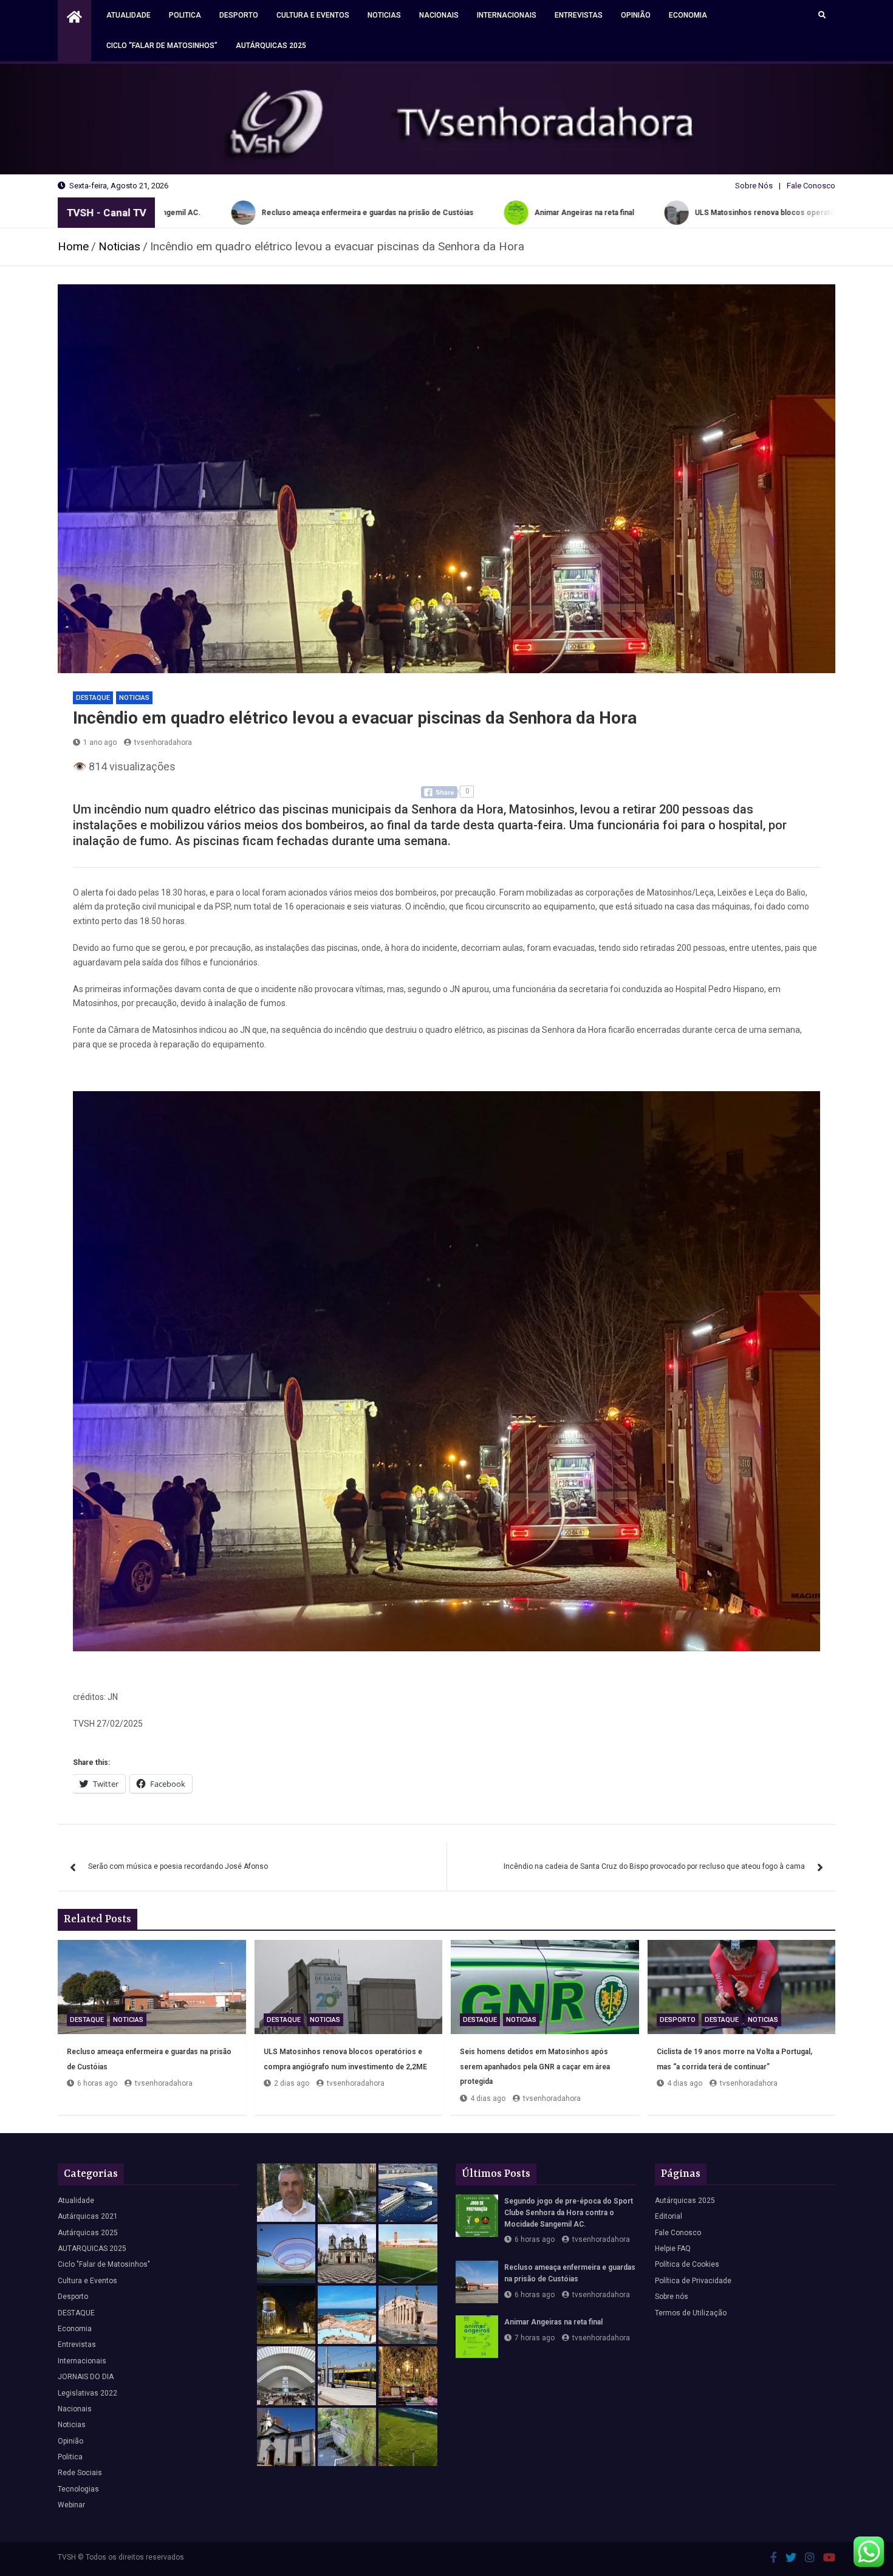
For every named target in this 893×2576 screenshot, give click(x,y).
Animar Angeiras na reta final (553, 2322)
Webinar (71, 2505)
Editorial (669, 2216)
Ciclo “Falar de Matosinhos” (162, 46)
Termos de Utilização (691, 2313)
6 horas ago (97, 2083)
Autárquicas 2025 (271, 46)
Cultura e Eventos (313, 15)
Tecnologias (78, 2489)
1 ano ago (100, 742)
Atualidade (128, 15)
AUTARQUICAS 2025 (92, 2249)
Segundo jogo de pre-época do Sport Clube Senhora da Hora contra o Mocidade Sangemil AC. (569, 2213)
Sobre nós (672, 2297)
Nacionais (439, 15)
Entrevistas (579, 15)
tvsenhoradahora (163, 742)
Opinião (636, 15)
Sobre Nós (754, 186)
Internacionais (507, 15)
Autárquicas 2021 (88, 2216)
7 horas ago (535, 2338)
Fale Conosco (811, 186)
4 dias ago (488, 2098)
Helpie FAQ (673, 2249)
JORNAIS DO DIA (86, 2377)
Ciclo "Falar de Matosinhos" (104, 2264)
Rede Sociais (80, 2473)
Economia (688, 15)
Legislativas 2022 (87, 2393)
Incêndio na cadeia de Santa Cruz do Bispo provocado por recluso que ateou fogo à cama (654, 1866)
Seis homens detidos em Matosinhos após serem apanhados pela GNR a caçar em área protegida (535, 2067)
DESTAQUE (93, 698)
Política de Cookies (687, 2264)
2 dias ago (292, 2083)
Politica (185, 15)
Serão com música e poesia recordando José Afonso (178, 1866)
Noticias (384, 15)
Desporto (239, 15)
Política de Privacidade (693, 2281)
